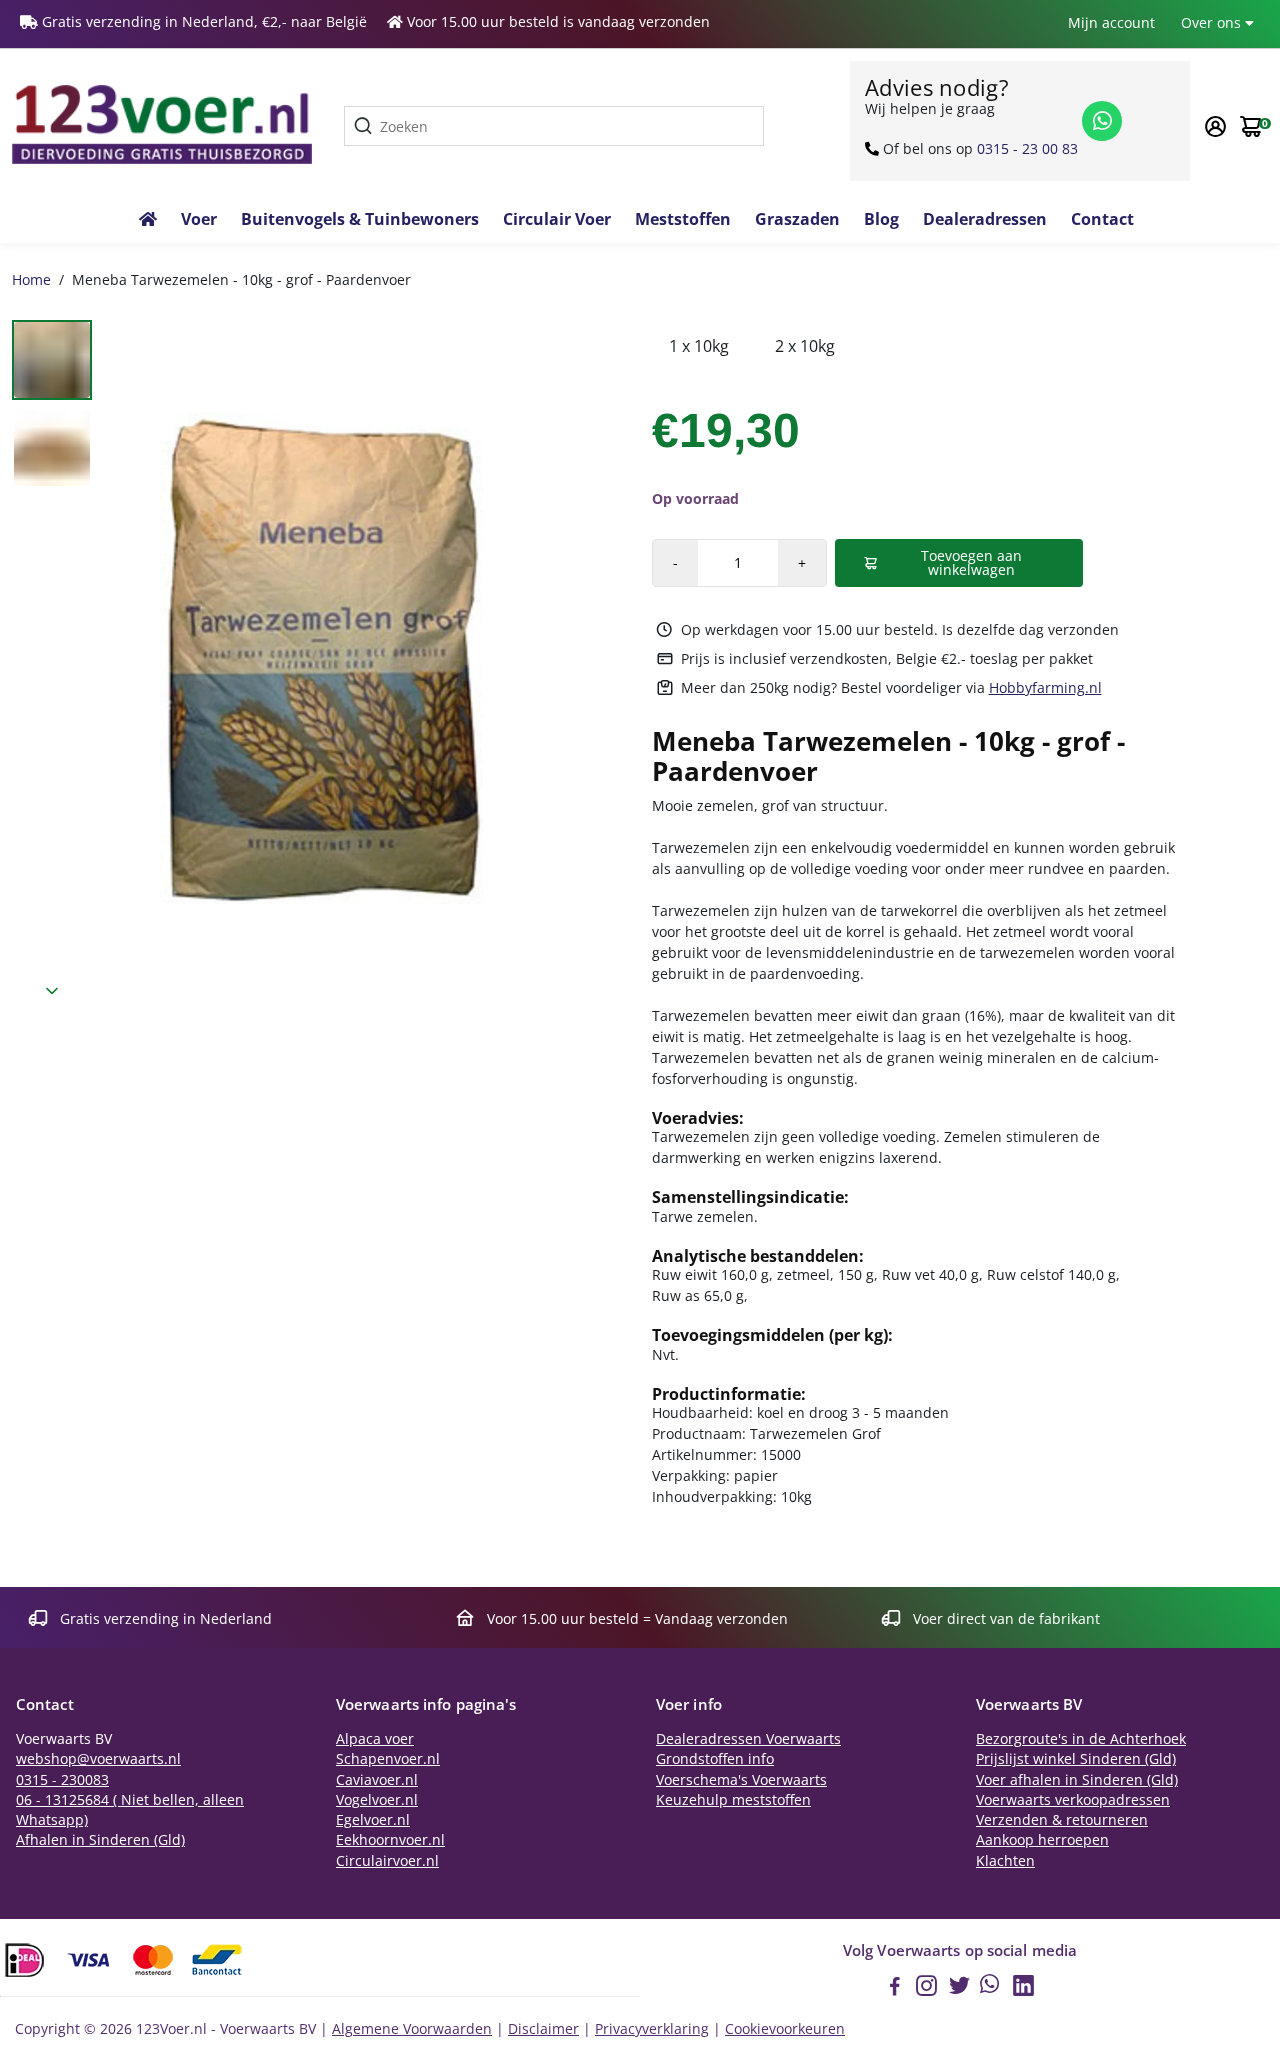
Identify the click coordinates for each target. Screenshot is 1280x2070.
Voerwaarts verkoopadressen (1073, 1800)
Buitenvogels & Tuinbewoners (360, 219)
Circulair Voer (557, 219)
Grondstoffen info (715, 1759)
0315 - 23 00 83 (1027, 148)
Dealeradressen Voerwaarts (748, 1739)
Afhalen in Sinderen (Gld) (100, 1840)
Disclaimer (543, 2029)
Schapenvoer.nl (388, 1759)
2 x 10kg (805, 346)
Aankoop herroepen (1042, 1840)
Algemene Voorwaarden (412, 2029)
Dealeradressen (985, 219)
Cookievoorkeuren (785, 2029)
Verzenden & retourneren (1062, 1820)
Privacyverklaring (652, 2029)
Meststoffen (683, 219)
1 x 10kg (699, 346)
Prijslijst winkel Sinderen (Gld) (1076, 1759)
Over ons (1213, 22)
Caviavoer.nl (377, 1780)
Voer (199, 219)
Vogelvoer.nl (377, 1800)
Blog (881, 219)
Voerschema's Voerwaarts (741, 1780)
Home (31, 279)
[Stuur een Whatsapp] (1102, 121)
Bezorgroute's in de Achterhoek (1081, 1739)
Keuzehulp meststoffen (733, 1800)
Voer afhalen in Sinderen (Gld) (1077, 1780)
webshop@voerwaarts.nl (98, 1759)
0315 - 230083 (62, 1780)
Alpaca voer (375, 1739)
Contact (1102, 219)
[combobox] (554, 126)
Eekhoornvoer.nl (390, 1840)
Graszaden (797, 219)
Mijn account (1111, 22)
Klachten (1005, 1861)
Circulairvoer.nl (387, 1861)
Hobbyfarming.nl (1045, 687)
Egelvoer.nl (373, 1820)
